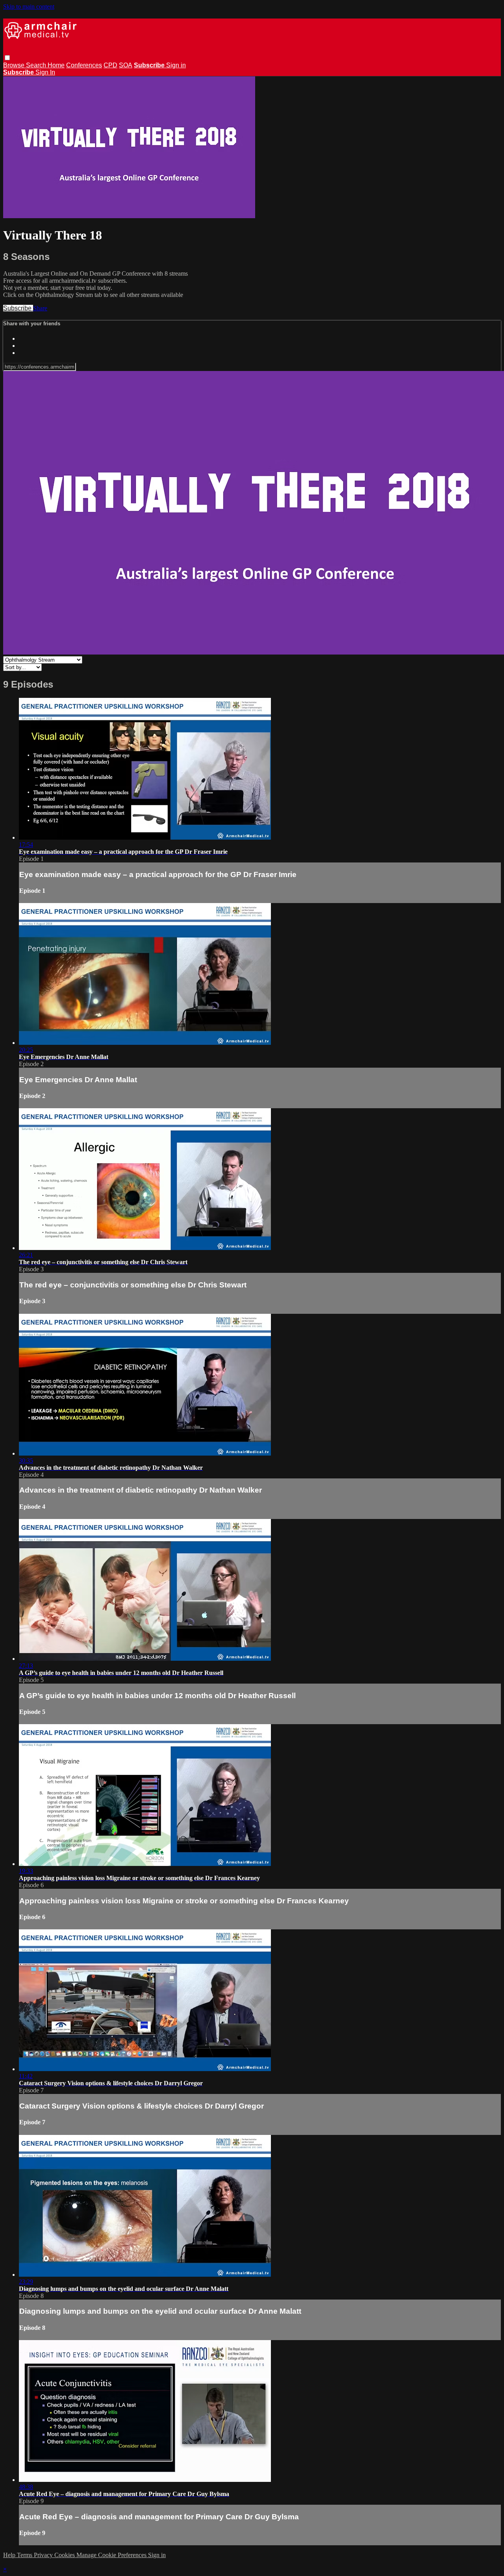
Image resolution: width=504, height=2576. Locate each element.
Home (56, 65)
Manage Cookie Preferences (112, 2555)
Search (37, 65)
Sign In (45, 72)
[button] (7, 58)
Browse (15, 65)
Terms (25, 2555)
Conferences (84, 65)
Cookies (65, 2555)
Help (10, 2555)
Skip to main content (29, 6)
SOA (126, 65)
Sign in (176, 65)
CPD (110, 65)
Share (40, 308)
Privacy (44, 2555)
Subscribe (18, 308)
